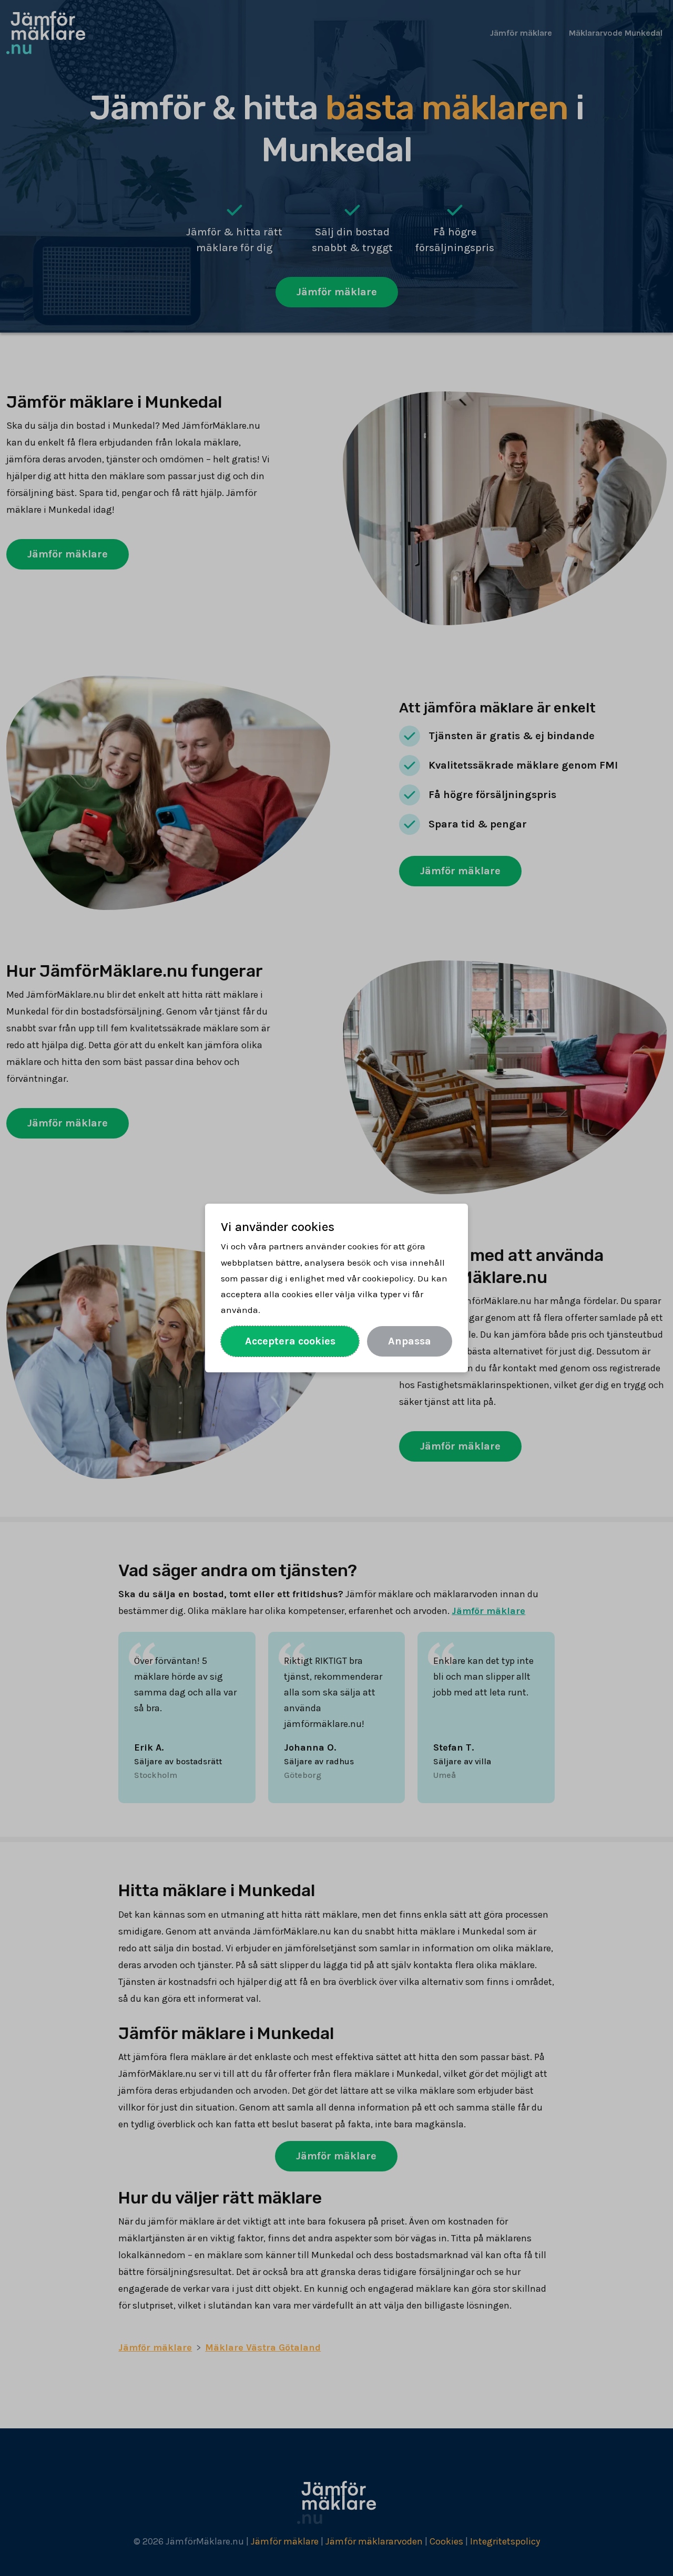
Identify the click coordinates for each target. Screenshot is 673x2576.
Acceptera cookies (290, 1341)
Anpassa (410, 1341)
